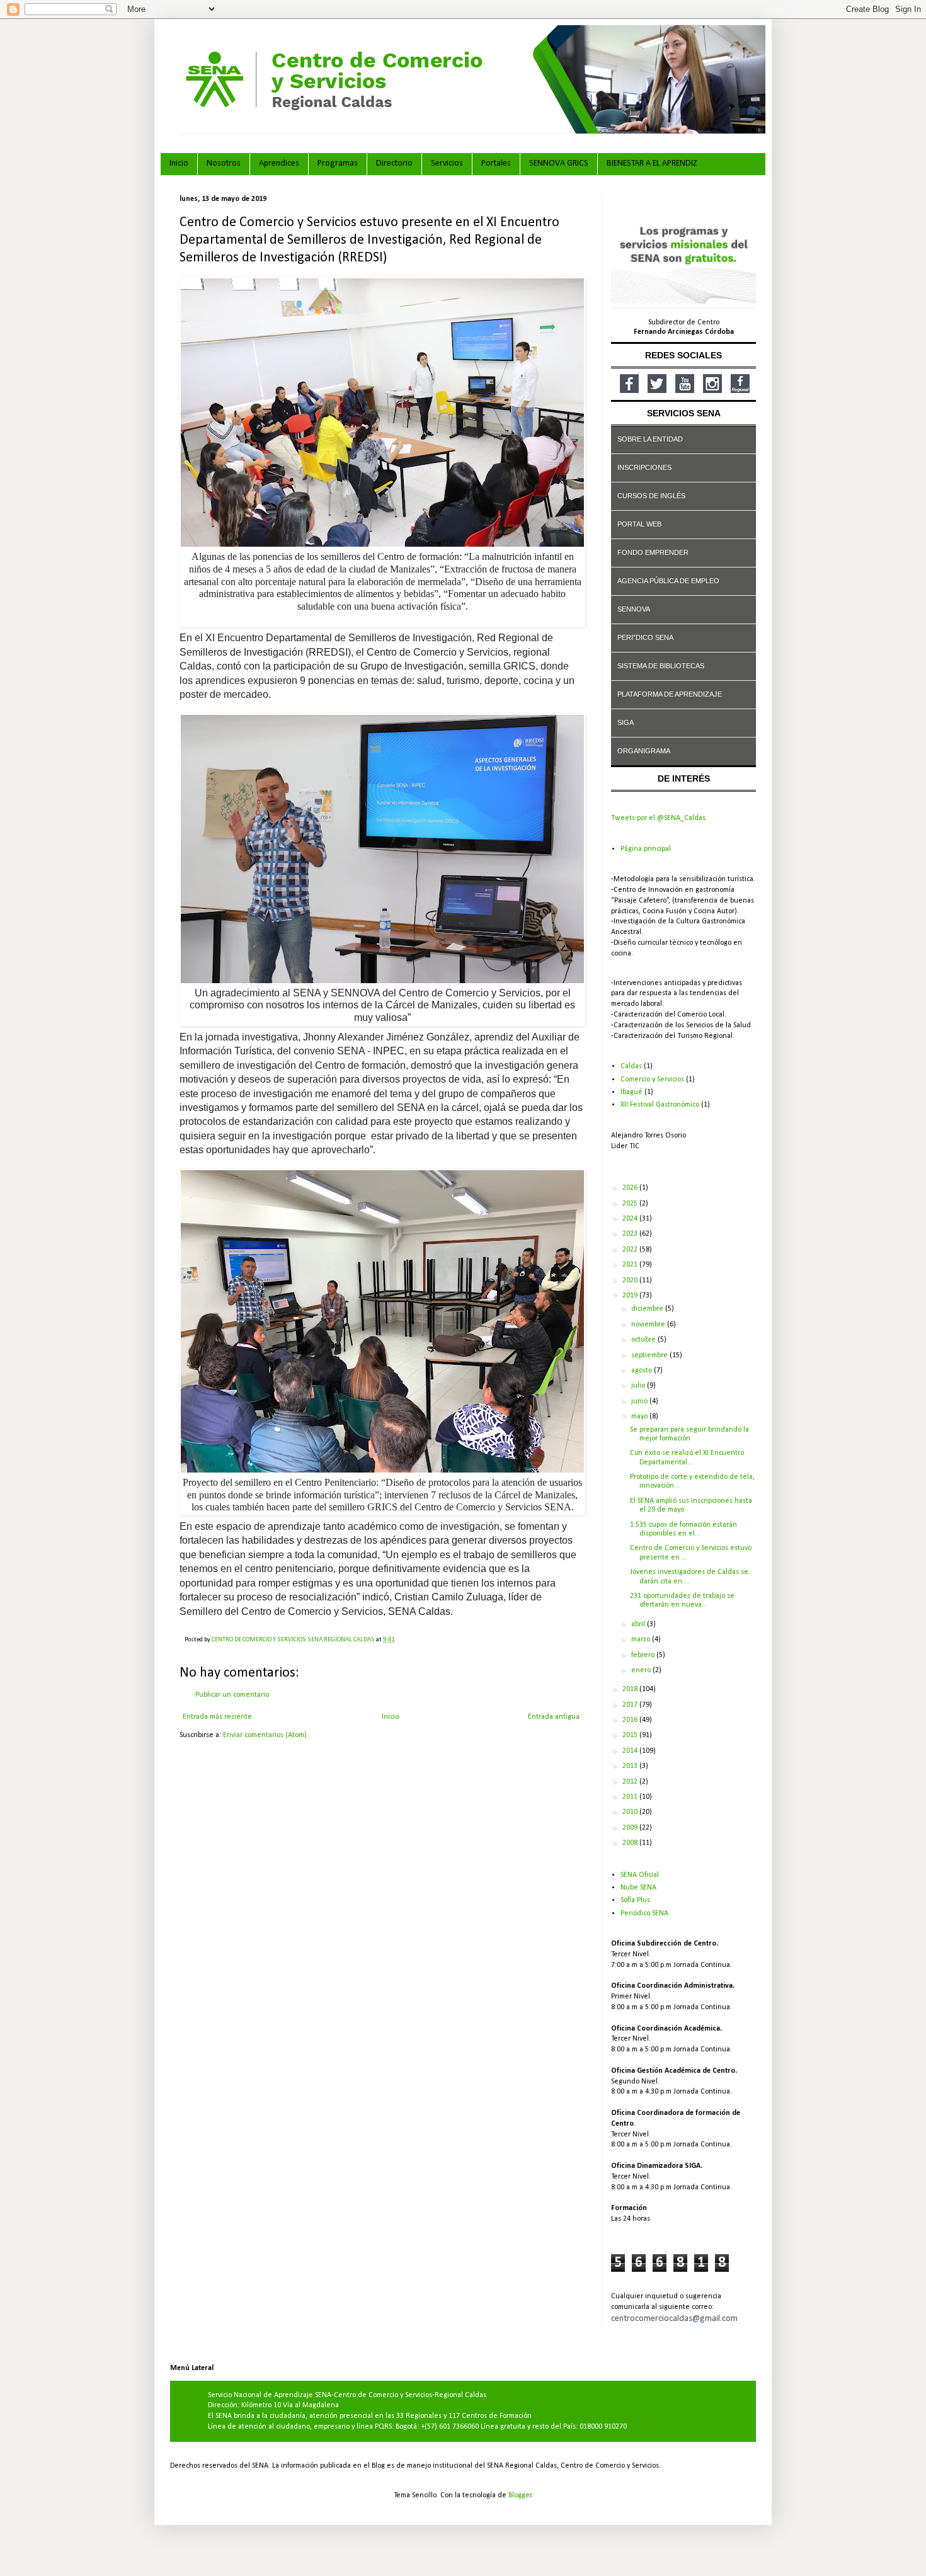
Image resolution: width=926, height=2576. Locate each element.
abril (639, 1624)
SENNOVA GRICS (559, 163)
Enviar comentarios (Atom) (265, 1735)
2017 (631, 1705)
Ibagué (632, 1092)
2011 (631, 1797)
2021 (631, 1265)
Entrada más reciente (217, 1717)
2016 (631, 1720)
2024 (631, 1219)
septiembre (650, 1355)
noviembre (649, 1325)
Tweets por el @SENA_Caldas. (659, 818)
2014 (631, 1751)
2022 (631, 1250)
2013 (631, 1766)
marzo (642, 1639)
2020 (631, 1280)
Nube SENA (638, 1888)
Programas (338, 163)
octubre (644, 1340)
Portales (496, 163)
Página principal (646, 849)
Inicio (179, 163)
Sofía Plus (635, 1900)
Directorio (394, 163)
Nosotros (224, 163)
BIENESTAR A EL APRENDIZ (652, 163)
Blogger (520, 2495)
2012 (631, 1782)
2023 (631, 1234)
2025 (631, 1204)
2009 (631, 1828)
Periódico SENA (644, 1913)
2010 (631, 1812)
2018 (631, 1689)
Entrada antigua (554, 1717)
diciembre (648, 1309)
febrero (644, 1655)
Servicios (447, 163)
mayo (640, 1416)
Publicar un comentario (232, 1695)
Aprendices (279, 163)
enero (642, 1670)
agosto (643, 1371)
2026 (631, 1188)
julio (639, 1386)
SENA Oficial (640, 1875)
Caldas (631, 1066)
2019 (631, 1296)
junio (640, 1401)
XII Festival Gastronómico (660, 1105)
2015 (631, 1735)
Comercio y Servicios (652, 1080)
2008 (631, 1843)
